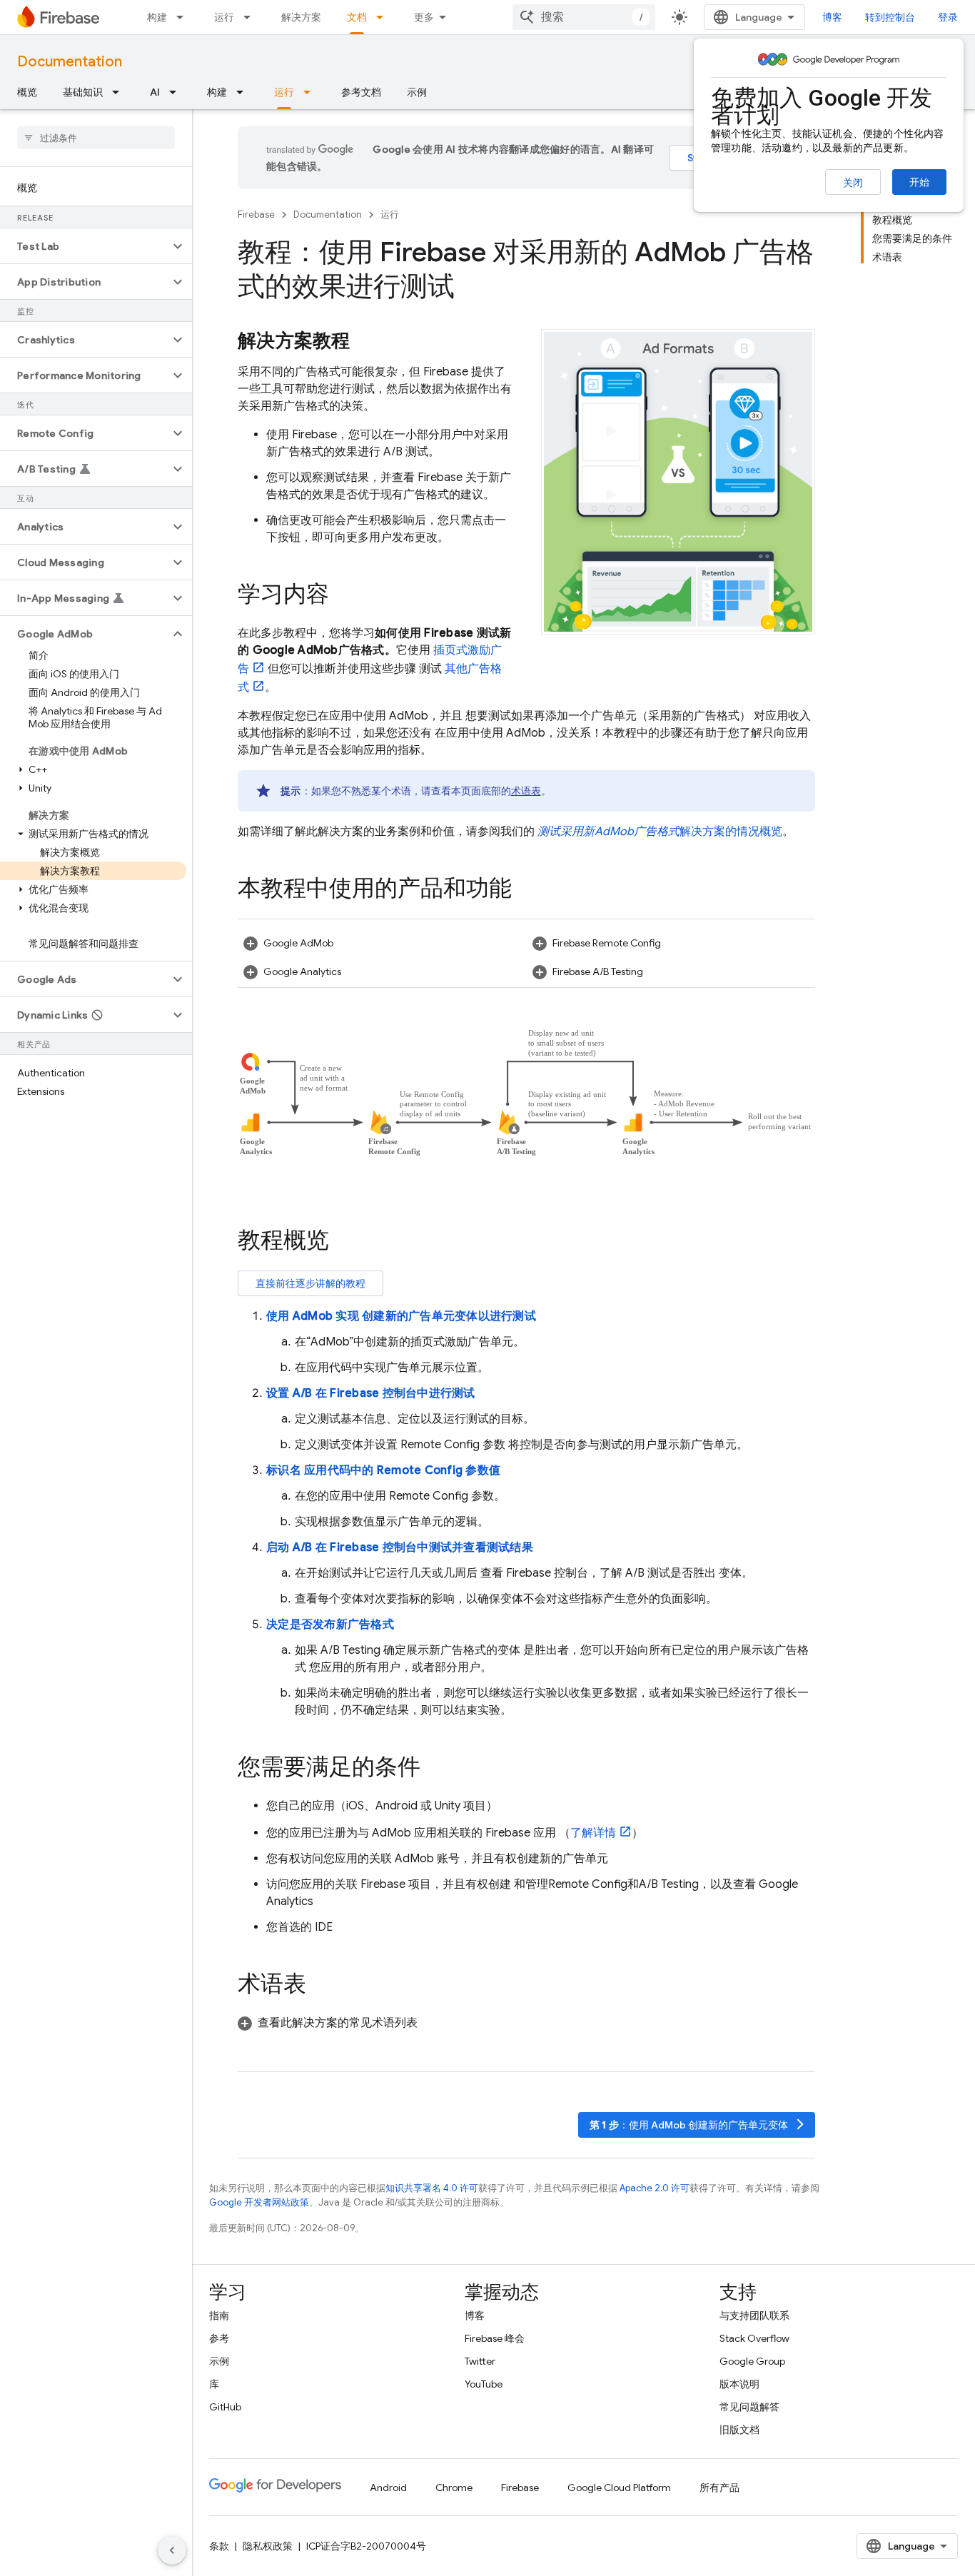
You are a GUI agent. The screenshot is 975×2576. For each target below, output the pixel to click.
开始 (919, 182)
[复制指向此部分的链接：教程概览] (343, 1242)
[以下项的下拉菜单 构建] (184, 17)
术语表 (526, 791)
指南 (219, 2315)
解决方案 (301, 17)
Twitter (480, 2361)
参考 (219, 2338)
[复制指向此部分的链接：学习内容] (343, 596)
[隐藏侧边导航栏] (172, 2550)
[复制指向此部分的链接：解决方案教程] (365, 342)
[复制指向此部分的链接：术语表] (320, 1986)
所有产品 (719, 2487)
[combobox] (584, 17)
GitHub (225, 2407)
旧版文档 (739, 2430)
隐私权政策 (268, 2546)
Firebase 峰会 (495, 2338)
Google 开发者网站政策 (259, 2202)
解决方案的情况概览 (660, 832)
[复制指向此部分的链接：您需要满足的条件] (435, 1769)
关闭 (853, 183)
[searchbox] (96, 138)
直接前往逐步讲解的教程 (310, 1283)
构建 (157, 17)
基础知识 (83, 92)
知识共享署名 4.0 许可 (432, 2188)
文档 (357, 17)
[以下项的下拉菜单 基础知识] (120, 92)
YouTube (484, 2384)
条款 (219, 2546)
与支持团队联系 (754, 2315)
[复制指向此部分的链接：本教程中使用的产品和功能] (526, 890)
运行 (224, 17)
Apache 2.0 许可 (655, 2188)
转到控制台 (890, 17)
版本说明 (739, 2384)
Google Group (752, 2361)
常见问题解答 (749, 2407)
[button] (85, 246)
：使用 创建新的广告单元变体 (698, 2125)
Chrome (454, 2487)
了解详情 (593, 1833)
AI (155, 92)
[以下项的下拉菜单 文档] (384, 17)
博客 (832, 17)
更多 (424, 17)
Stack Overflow (754, 2338)
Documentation (70, 62)
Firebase (256, 214)
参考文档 (361, 92)
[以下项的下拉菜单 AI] (177, 92)
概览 (27, 92)
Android (388, 2487)
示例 (417, 92)
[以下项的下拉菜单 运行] (251, 17)
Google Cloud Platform (619, 2487)
